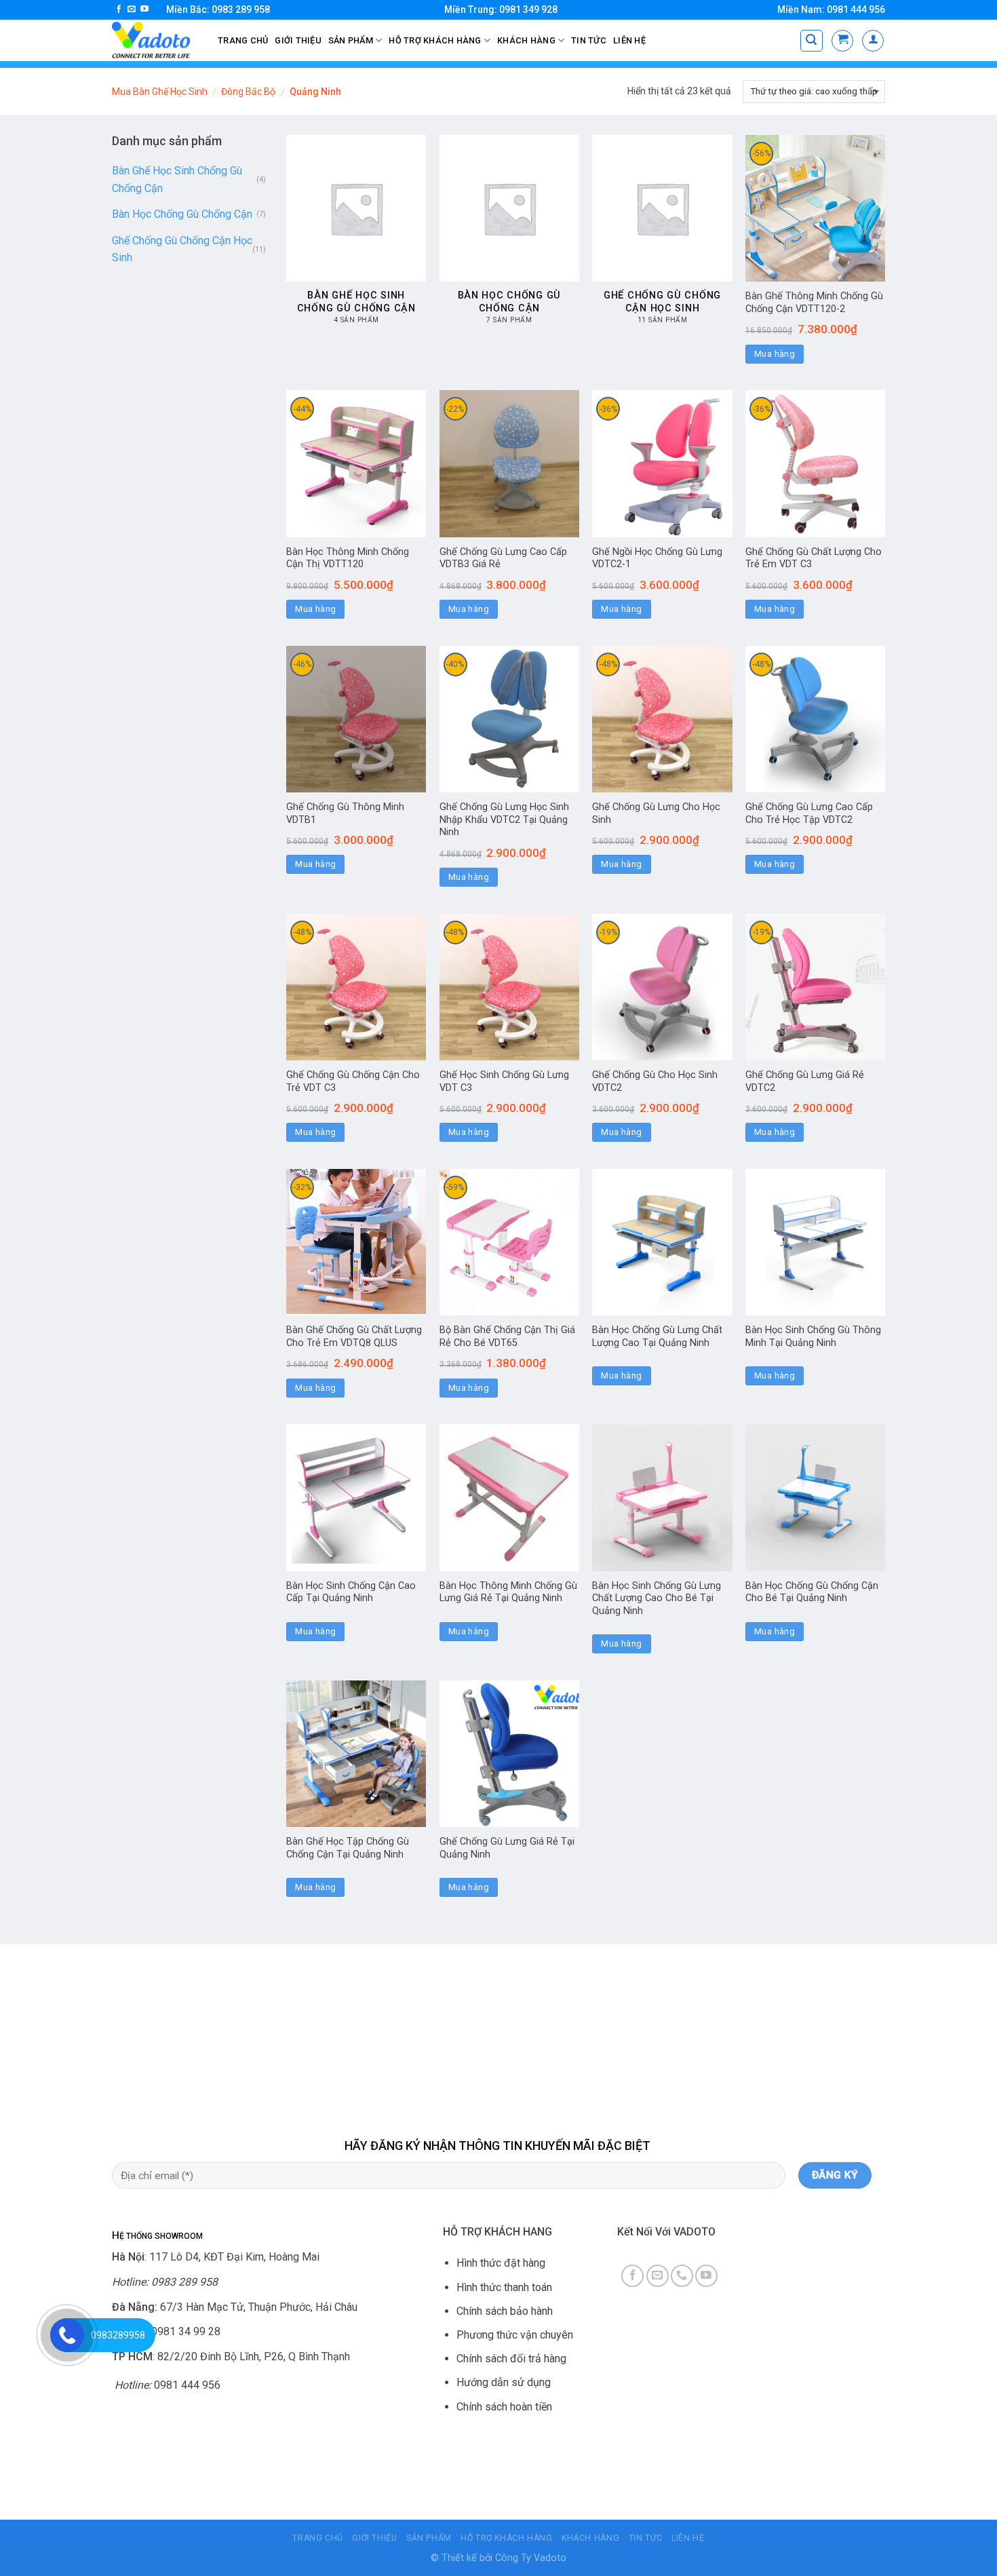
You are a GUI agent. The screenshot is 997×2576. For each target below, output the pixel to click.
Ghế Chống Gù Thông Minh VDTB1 (345, 813)
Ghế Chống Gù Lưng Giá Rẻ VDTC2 (805, 1081)
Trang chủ (243, 40)
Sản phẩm (351, 40)
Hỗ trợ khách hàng (435, 40)
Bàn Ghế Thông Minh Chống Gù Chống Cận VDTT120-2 (814, 303)
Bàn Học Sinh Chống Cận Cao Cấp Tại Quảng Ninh (351, 1592)
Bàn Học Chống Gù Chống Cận (182, 214)
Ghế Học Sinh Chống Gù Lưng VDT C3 (504, 1081)
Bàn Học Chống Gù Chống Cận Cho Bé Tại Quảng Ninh (812, 1592)
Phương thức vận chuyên (515, 2335)
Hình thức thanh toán (504, 2287)
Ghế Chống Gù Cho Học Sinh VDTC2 (655, 1081)
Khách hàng (526, 40)
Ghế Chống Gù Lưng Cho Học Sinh (656, 813)
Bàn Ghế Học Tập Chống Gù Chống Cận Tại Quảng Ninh (348, 1848)
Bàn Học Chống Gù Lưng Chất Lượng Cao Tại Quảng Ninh (657, 1337)
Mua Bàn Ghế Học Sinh (160, 92)
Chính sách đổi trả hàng (511, 2359)
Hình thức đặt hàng (501, 2263)
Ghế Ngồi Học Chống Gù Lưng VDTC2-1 (657, 558)
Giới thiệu (298, 40)
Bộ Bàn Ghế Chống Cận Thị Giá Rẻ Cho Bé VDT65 (507, 1337)
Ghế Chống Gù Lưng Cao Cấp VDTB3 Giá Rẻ (503, 558)
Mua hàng (775, 354)
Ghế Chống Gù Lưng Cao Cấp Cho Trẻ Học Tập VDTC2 (809, 813)
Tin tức (589, 40)
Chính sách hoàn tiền (504, 2407)
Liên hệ (629, 40)
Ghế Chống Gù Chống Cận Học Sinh (182, 249)
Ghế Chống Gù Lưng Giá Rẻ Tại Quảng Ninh (507, 1848)
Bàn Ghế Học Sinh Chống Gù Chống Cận (177, 179)
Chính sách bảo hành (505, 2311)
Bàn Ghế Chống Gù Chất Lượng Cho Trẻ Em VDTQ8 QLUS (354, 1337)
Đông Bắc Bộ (248, 92)
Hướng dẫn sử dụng (504, 2382)
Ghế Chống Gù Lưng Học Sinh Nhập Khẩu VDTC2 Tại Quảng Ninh (504, 820)
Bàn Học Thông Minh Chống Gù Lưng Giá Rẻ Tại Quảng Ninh (508, 1592)
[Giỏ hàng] (842, 41)
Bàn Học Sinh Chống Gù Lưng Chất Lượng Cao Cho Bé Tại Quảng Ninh (657, 1598)
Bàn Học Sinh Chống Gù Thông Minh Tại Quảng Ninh (813, 1337)
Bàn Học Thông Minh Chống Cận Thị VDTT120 (348, 558)
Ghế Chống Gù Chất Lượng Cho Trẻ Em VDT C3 (814, 558)
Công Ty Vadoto (531, 2558)
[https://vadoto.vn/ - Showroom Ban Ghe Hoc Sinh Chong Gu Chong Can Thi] (155, 40)
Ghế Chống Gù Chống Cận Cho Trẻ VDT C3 (353, 1081)
